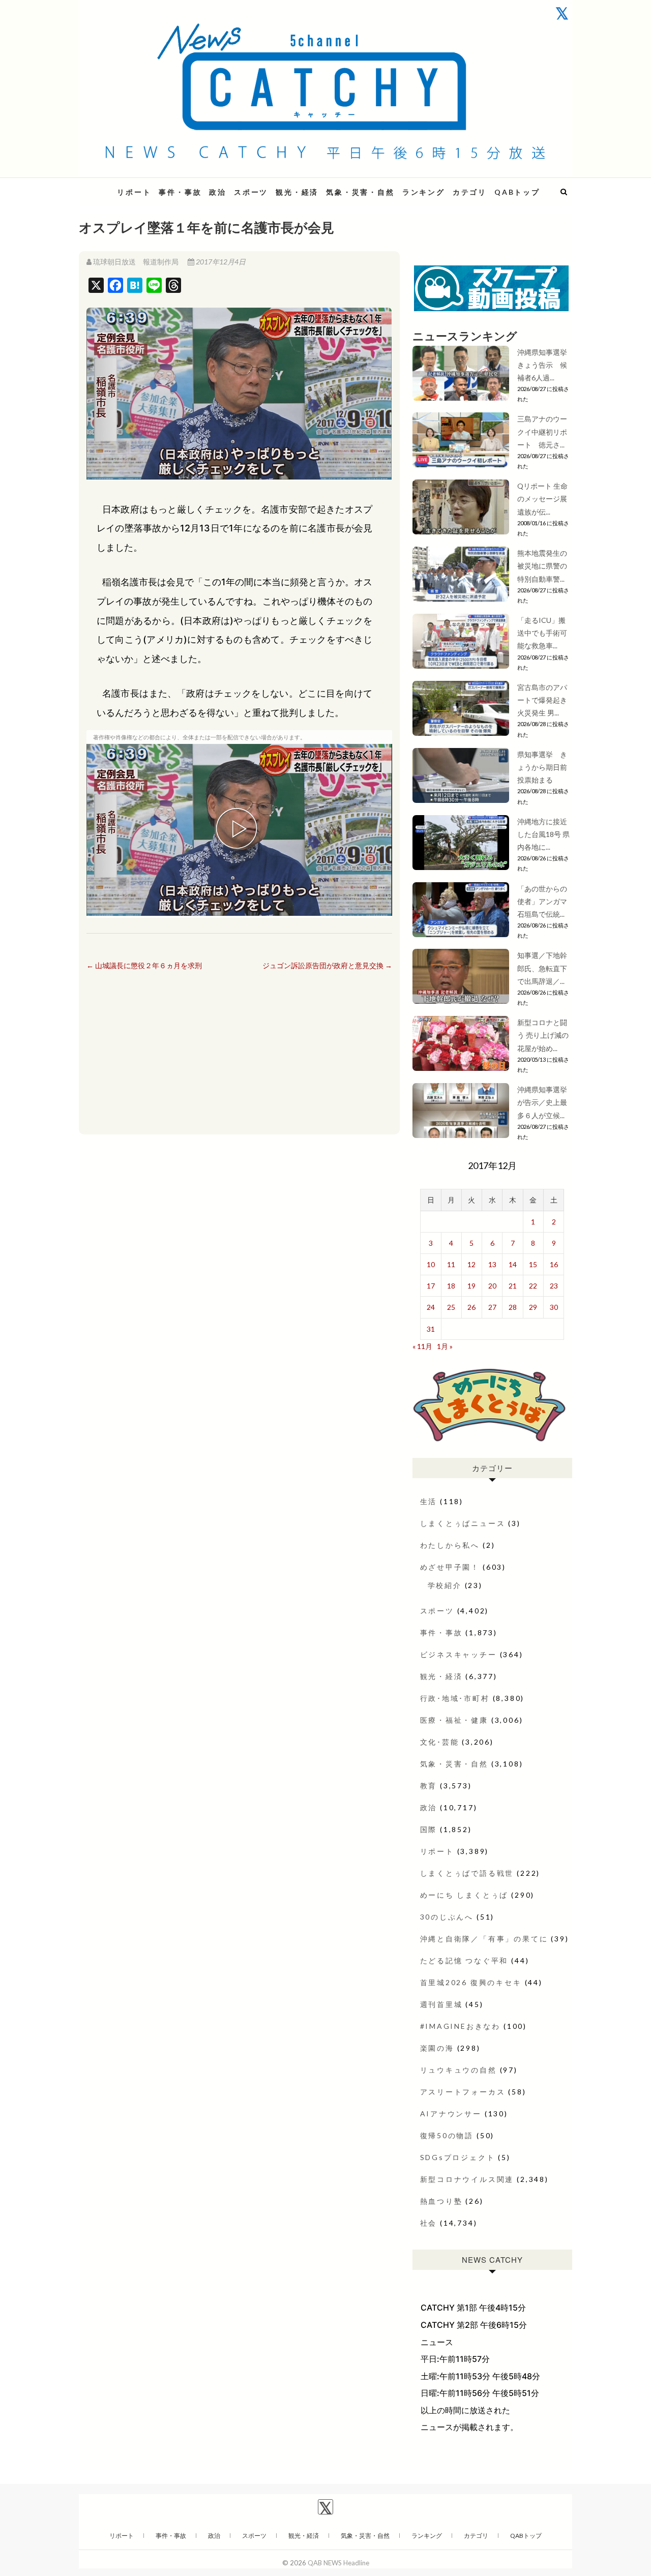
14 (513, 1264)
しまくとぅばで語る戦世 (467, 1873)
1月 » (445, 1346)
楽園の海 (437, 2048)
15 (533, 1264)
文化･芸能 (440, 1742)
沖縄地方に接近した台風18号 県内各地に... (543, 834)
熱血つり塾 (441, 2201)
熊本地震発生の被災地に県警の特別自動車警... (542, 566)
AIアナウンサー (451, 2114)
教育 (429, 1786)
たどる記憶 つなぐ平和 (464, 1960)
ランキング (424, 192)
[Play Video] (239, 830)
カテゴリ (470, 192)
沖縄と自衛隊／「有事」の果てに (484, 1939)
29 (533, 1307)
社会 (429, 2223)
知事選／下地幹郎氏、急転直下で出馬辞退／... (542, 968)
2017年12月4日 (220, 262)
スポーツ (251, 192)
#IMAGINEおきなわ (461, 2026)
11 (451, 1264)
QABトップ (517, 192)
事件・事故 (180, 192)
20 (492, 1286)
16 (554, 1264)
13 (492, 1264)
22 (533, 1286)
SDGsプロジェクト (458, 2157)
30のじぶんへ (447, 1917)
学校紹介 (445, 1585)
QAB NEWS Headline (338, 2563)
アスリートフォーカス (463, 2092)
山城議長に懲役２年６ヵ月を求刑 (144, 965)
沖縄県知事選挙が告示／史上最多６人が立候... (542, 1102)
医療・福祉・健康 (454, 1720)
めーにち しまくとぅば (464, 1895)
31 (431, 1329)
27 (492, 1307)
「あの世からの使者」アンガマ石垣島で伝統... (542, 901)
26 (471, 1307)
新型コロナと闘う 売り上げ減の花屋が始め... (543, 1035)
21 (513, 1286)
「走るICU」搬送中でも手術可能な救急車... (542, 633)
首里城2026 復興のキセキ (471, 1982)
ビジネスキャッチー (458, 1654)
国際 (429, 1829)
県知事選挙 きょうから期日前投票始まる (542, 767)
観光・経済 (297, 192)
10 (431, 1264)
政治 (218, 192)
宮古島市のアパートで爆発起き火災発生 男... (542, 700)
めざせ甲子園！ (450, 1567)
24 (431, 1307)
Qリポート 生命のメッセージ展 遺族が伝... (542, 499)
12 (471, 1264)
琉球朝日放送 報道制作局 (136, 262)
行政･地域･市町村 (455, 1698)
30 (554, 1307)
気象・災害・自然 (360, 192)
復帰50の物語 (447, 2135)
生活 (429, 1501)
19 (471, 1286)
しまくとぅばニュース (463, 1523)
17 (431, 1286)
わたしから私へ (450, 1545)
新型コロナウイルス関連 (467, 2179)
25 (451, 1307)
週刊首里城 (441, 2004)
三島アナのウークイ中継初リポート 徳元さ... (542, 431)
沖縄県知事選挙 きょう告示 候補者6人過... (546, 365)
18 (451, 1286)
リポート (134, 192)
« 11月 (422, 1346)
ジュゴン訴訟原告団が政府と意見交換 (327, 965)
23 (554, 1286)
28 (513, 1307)
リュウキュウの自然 (458, 2070)
